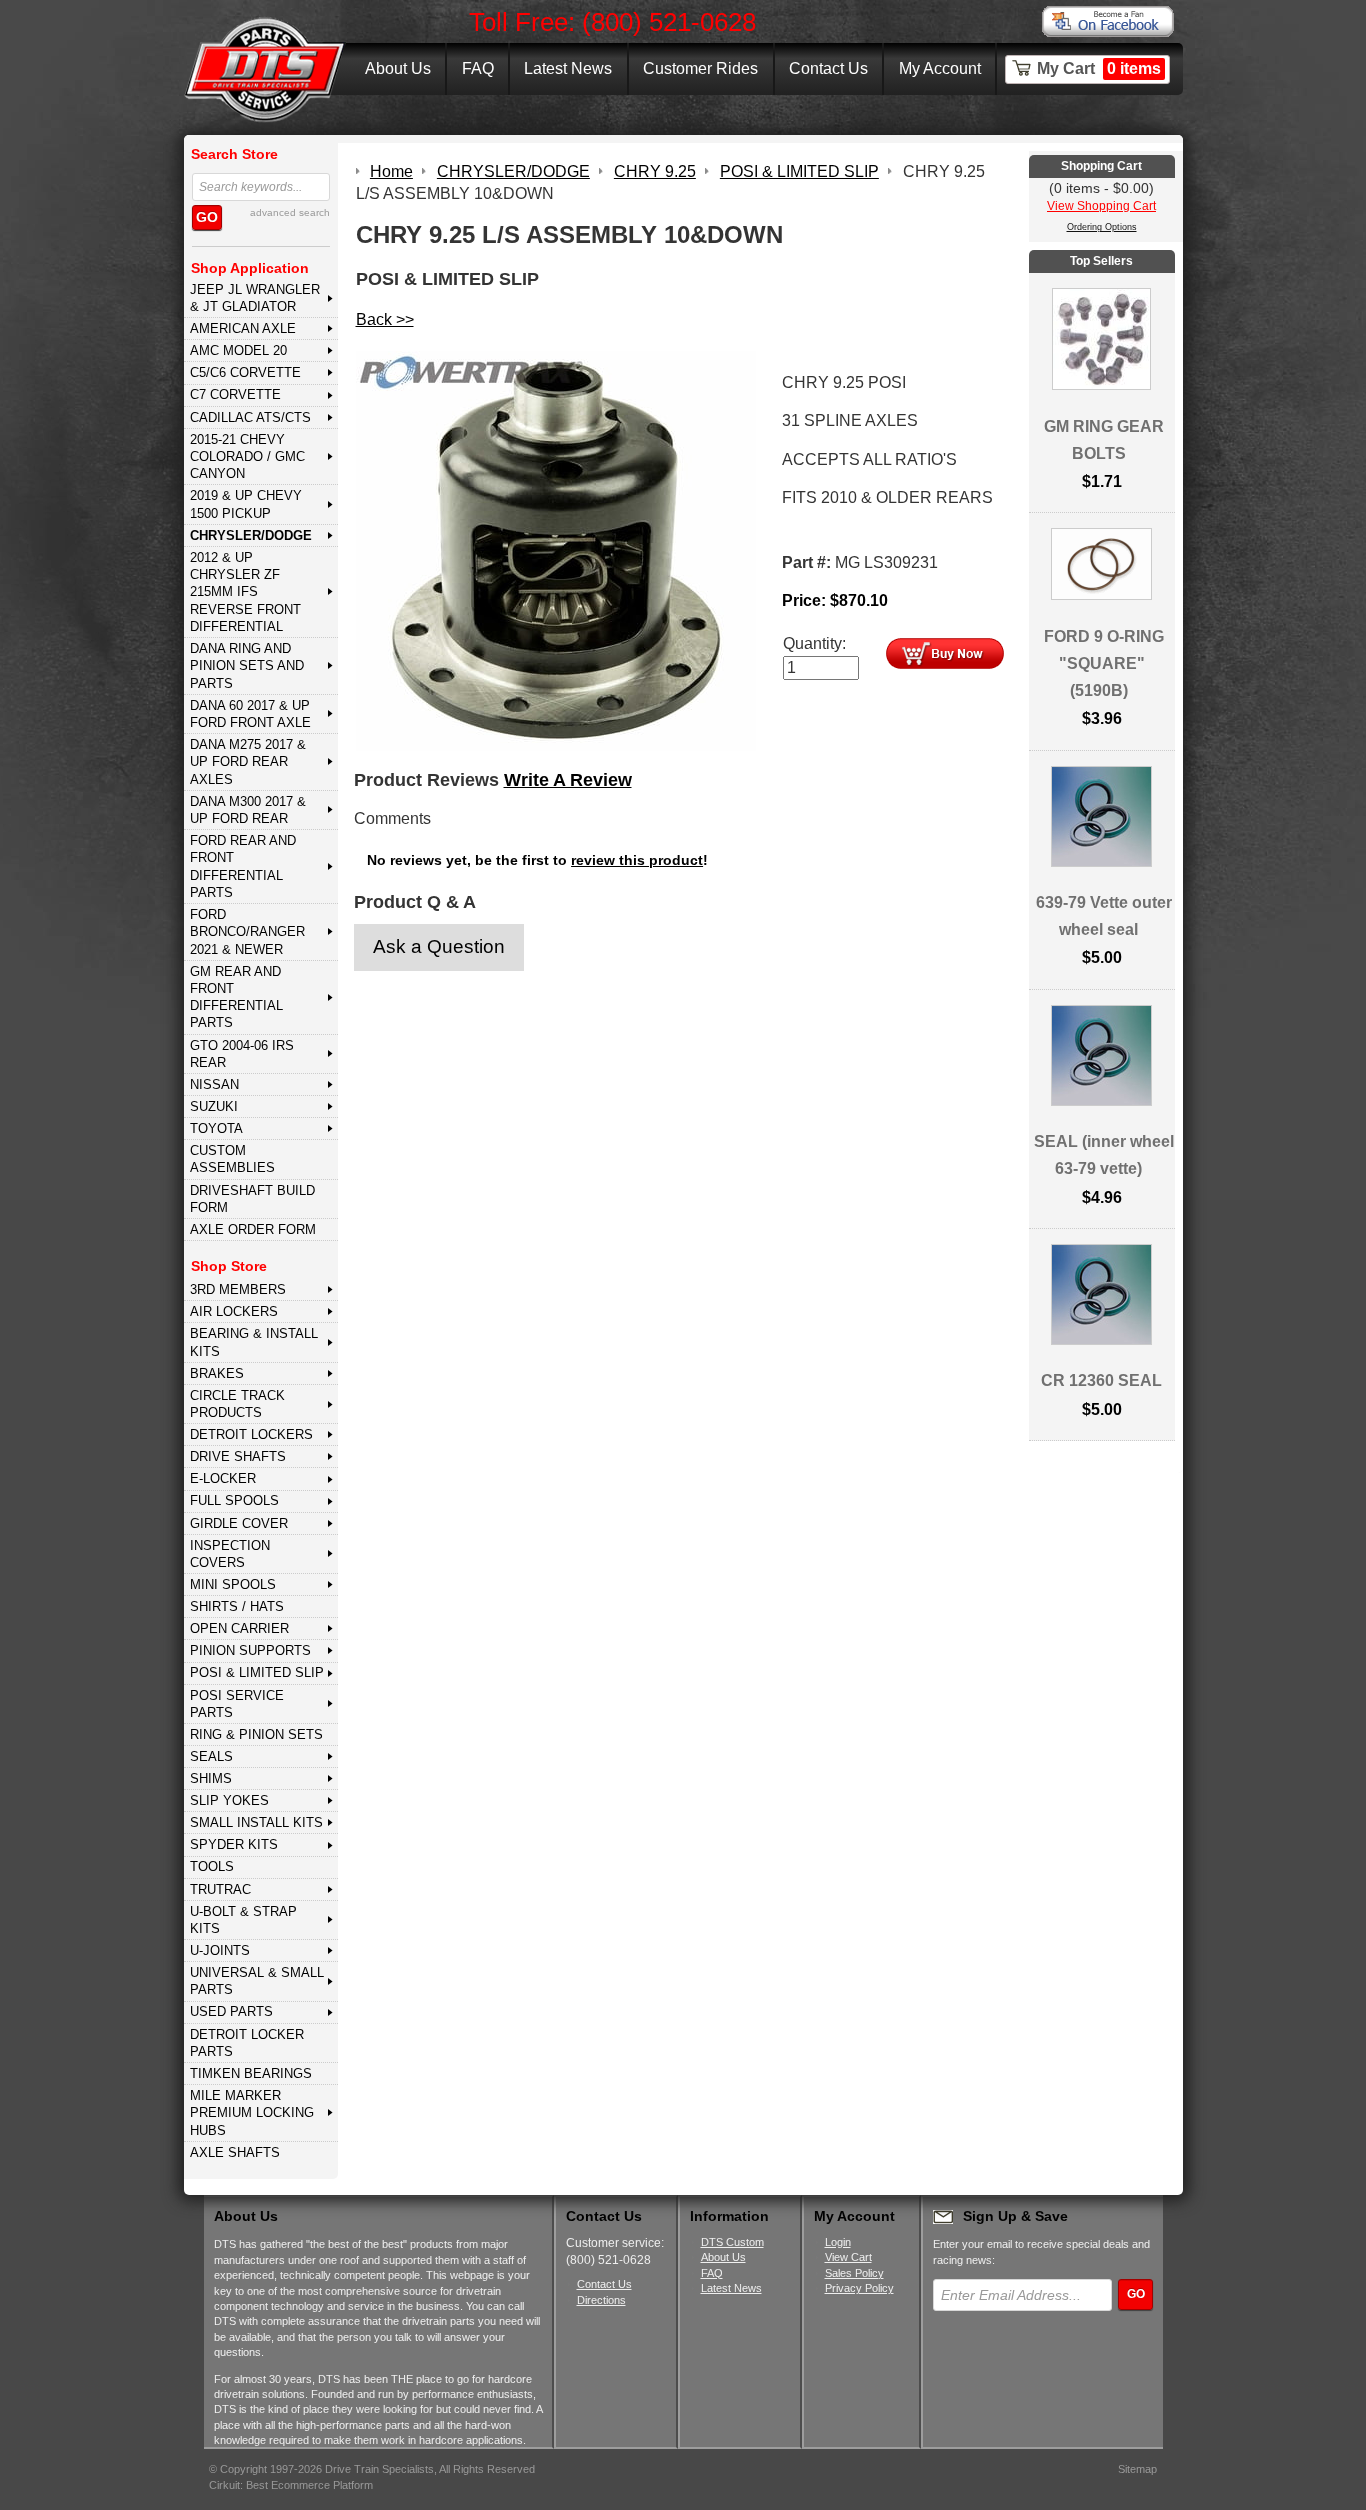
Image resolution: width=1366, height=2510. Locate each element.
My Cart (1099, 68)
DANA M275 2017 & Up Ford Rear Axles (248, 762)
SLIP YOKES (229, 1800)
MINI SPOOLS (233, 1584)
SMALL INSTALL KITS (256, 1822)
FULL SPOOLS (234, 1500)
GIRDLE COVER (239, 1523)
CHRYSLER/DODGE (251, 535)
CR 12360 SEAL (1101, 1380)
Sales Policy (854, 2273)
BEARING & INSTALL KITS (254, 1342)
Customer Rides (700, 68)
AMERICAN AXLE (243, 328)
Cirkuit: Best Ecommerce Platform (291, 2485)
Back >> (385, 319)
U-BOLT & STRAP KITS (243, 1920)
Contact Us (828, 68)
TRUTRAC (220, 1889)
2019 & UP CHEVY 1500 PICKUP (246, 504)
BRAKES (217, 1373)
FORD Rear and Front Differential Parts (243, 866)
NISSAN (214, 1084)
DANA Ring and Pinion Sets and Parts (247, 666)
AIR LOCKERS (234, 1311)
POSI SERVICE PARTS (237, 1704)
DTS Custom (732, 2242)
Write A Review (568, 780)
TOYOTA (216, 1128)
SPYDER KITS (234, 1844)
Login (838, 2242)
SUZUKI (214, 1106)
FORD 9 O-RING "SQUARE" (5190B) (1104, 663)
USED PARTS (231, 2011)
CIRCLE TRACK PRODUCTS (237, 1404)
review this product (637, 860)
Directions (601, 2300)
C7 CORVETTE (235, 394)
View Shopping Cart (1101, 206)
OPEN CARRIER (239, 1628)
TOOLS (212, 1866)
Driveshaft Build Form (252, 1199)
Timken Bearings (251, 2073)
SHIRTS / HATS (237, 1606)
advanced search (290, 212)
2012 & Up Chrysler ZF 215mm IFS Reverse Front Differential (245, 592)
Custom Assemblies (232, 1159)
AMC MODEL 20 (238, 350)
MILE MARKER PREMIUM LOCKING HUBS (252, 2113)
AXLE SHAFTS (235, 2152)
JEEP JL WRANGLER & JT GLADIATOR (255, 298)
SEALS (211, 1756)
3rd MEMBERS (238, 1289)
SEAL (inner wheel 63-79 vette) (1104, 1155)
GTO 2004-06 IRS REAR (242, 1054)
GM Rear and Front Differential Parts (236, 997)
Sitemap (1137, 2469)
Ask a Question (439, 946)
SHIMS (211, 1778)
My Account (940, 68)
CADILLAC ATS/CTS (250, 417)
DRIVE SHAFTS (238, 1456)
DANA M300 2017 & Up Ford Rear (248, 810)
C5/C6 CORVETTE (245, 372)
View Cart (848, 2257)
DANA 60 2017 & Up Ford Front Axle (250, 714)
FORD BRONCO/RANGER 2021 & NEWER (247, 932)
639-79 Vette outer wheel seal (1104, 916)
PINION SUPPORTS (250, 1650)
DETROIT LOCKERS (251, 1434)
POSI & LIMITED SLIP (257, 1672)
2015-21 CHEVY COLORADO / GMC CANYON (247, 457)
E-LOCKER (223, 1478)
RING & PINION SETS (256, 1734)
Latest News (568, 68)
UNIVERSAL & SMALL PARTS (257, 1981)
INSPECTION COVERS (230, 1554)
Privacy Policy (859, 2288)
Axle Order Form (253, 1229)
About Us (398, 68)
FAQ (478, 68)
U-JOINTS (220, 1950)
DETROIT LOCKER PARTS (247, 2043)
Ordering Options (1102, 227)
